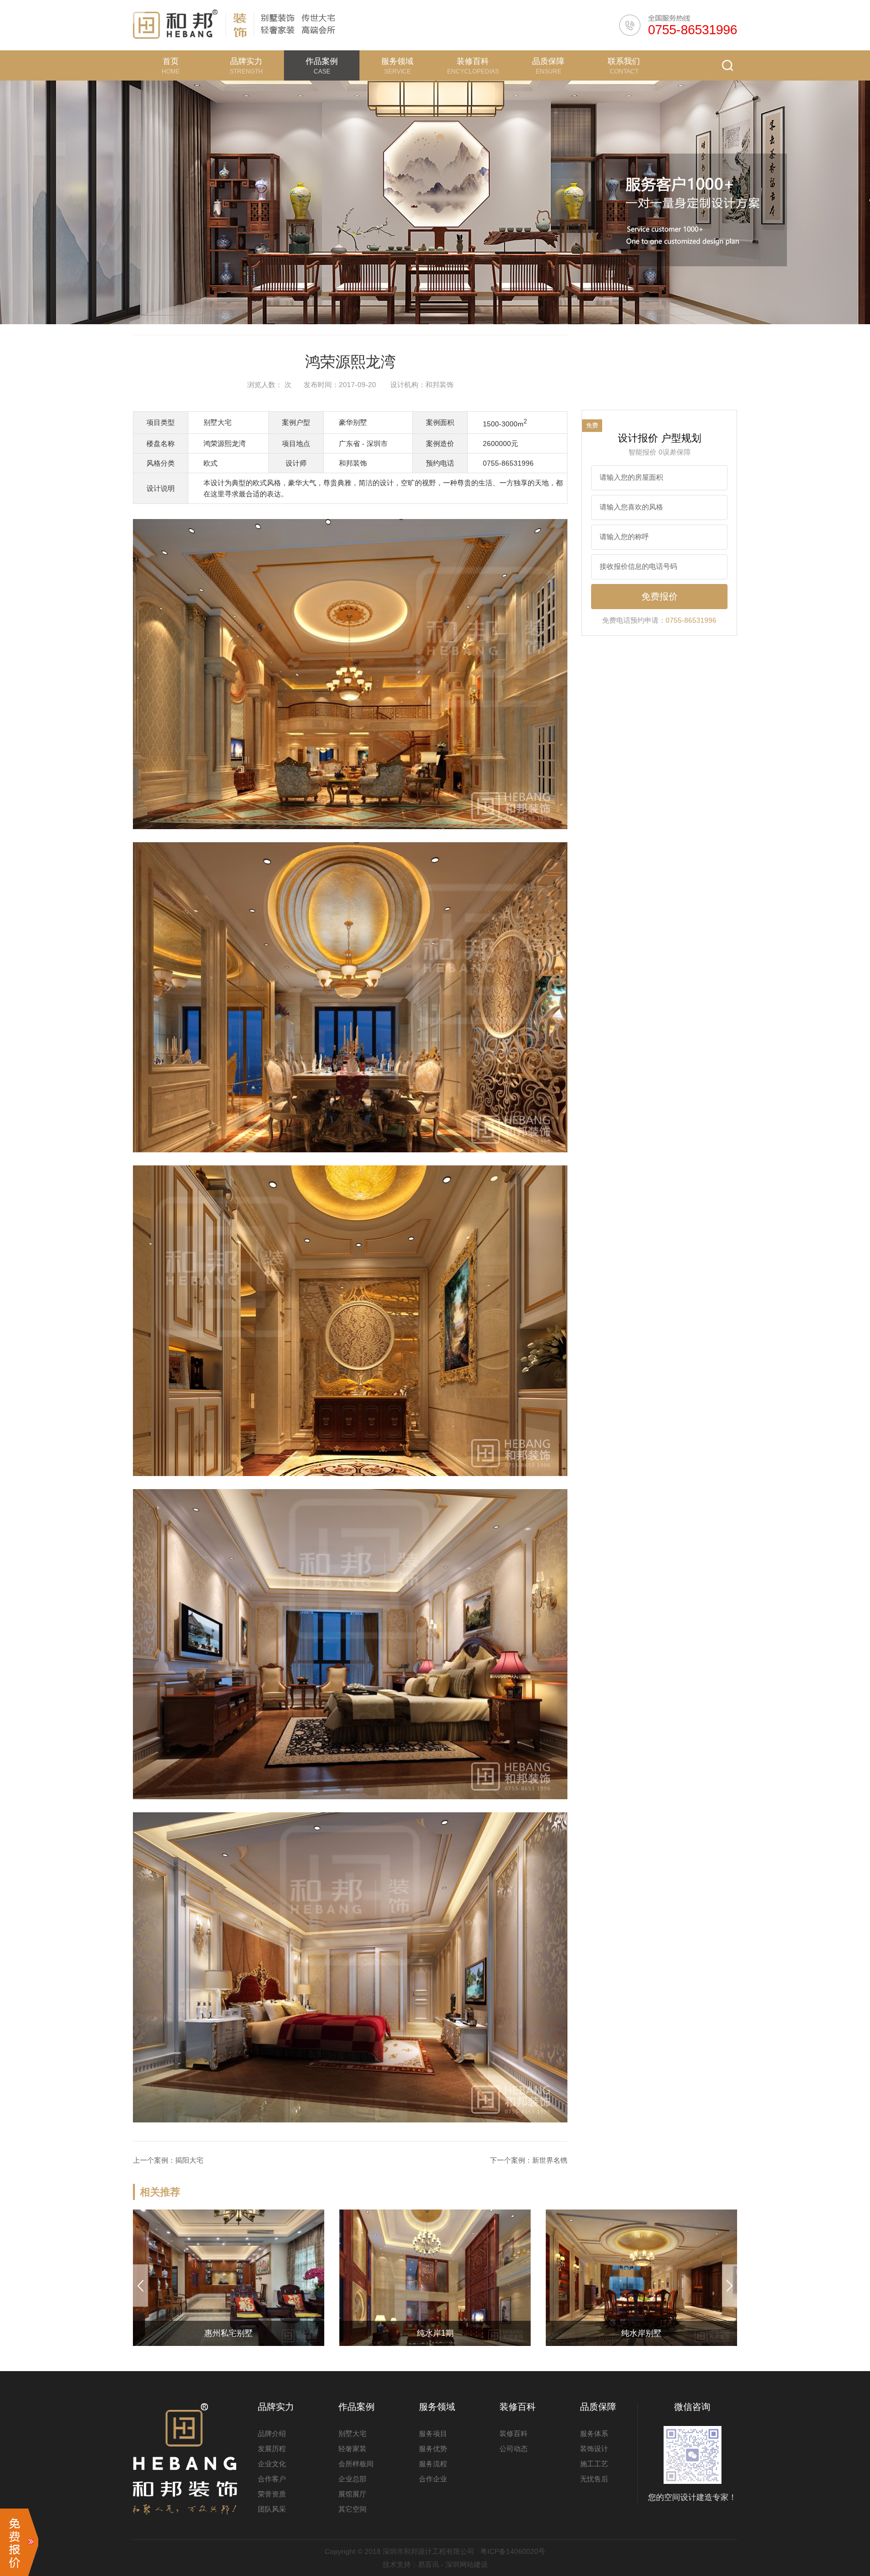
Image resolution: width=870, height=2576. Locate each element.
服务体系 (594, 2434)
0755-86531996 (693, 30)
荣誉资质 (272, 2494)
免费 (592, 425)
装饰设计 (594, 2449)
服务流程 (433, 2464)
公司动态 (514, 2449)
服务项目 (433, 2434)
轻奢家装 (352, 2449)
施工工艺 (594, 2464)
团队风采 (272, 2509)
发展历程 (272, 2449)
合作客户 (272, 2479)
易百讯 (428, 2564)
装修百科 (514, 2434)
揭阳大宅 (189, 2160)
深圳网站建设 (467, 2564)
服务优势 (433, 2449)
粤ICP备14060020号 (513, 2551)
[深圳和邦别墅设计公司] (175, 25)
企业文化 (272, 2464)
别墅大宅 (352, 2434)
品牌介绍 (272, 2434)
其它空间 (352, 2509)
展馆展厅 (352, 2494)
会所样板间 (356, 2464)
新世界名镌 (550, 2160)
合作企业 (433, 2479)
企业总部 (352, 2479)
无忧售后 (594, 2479)
